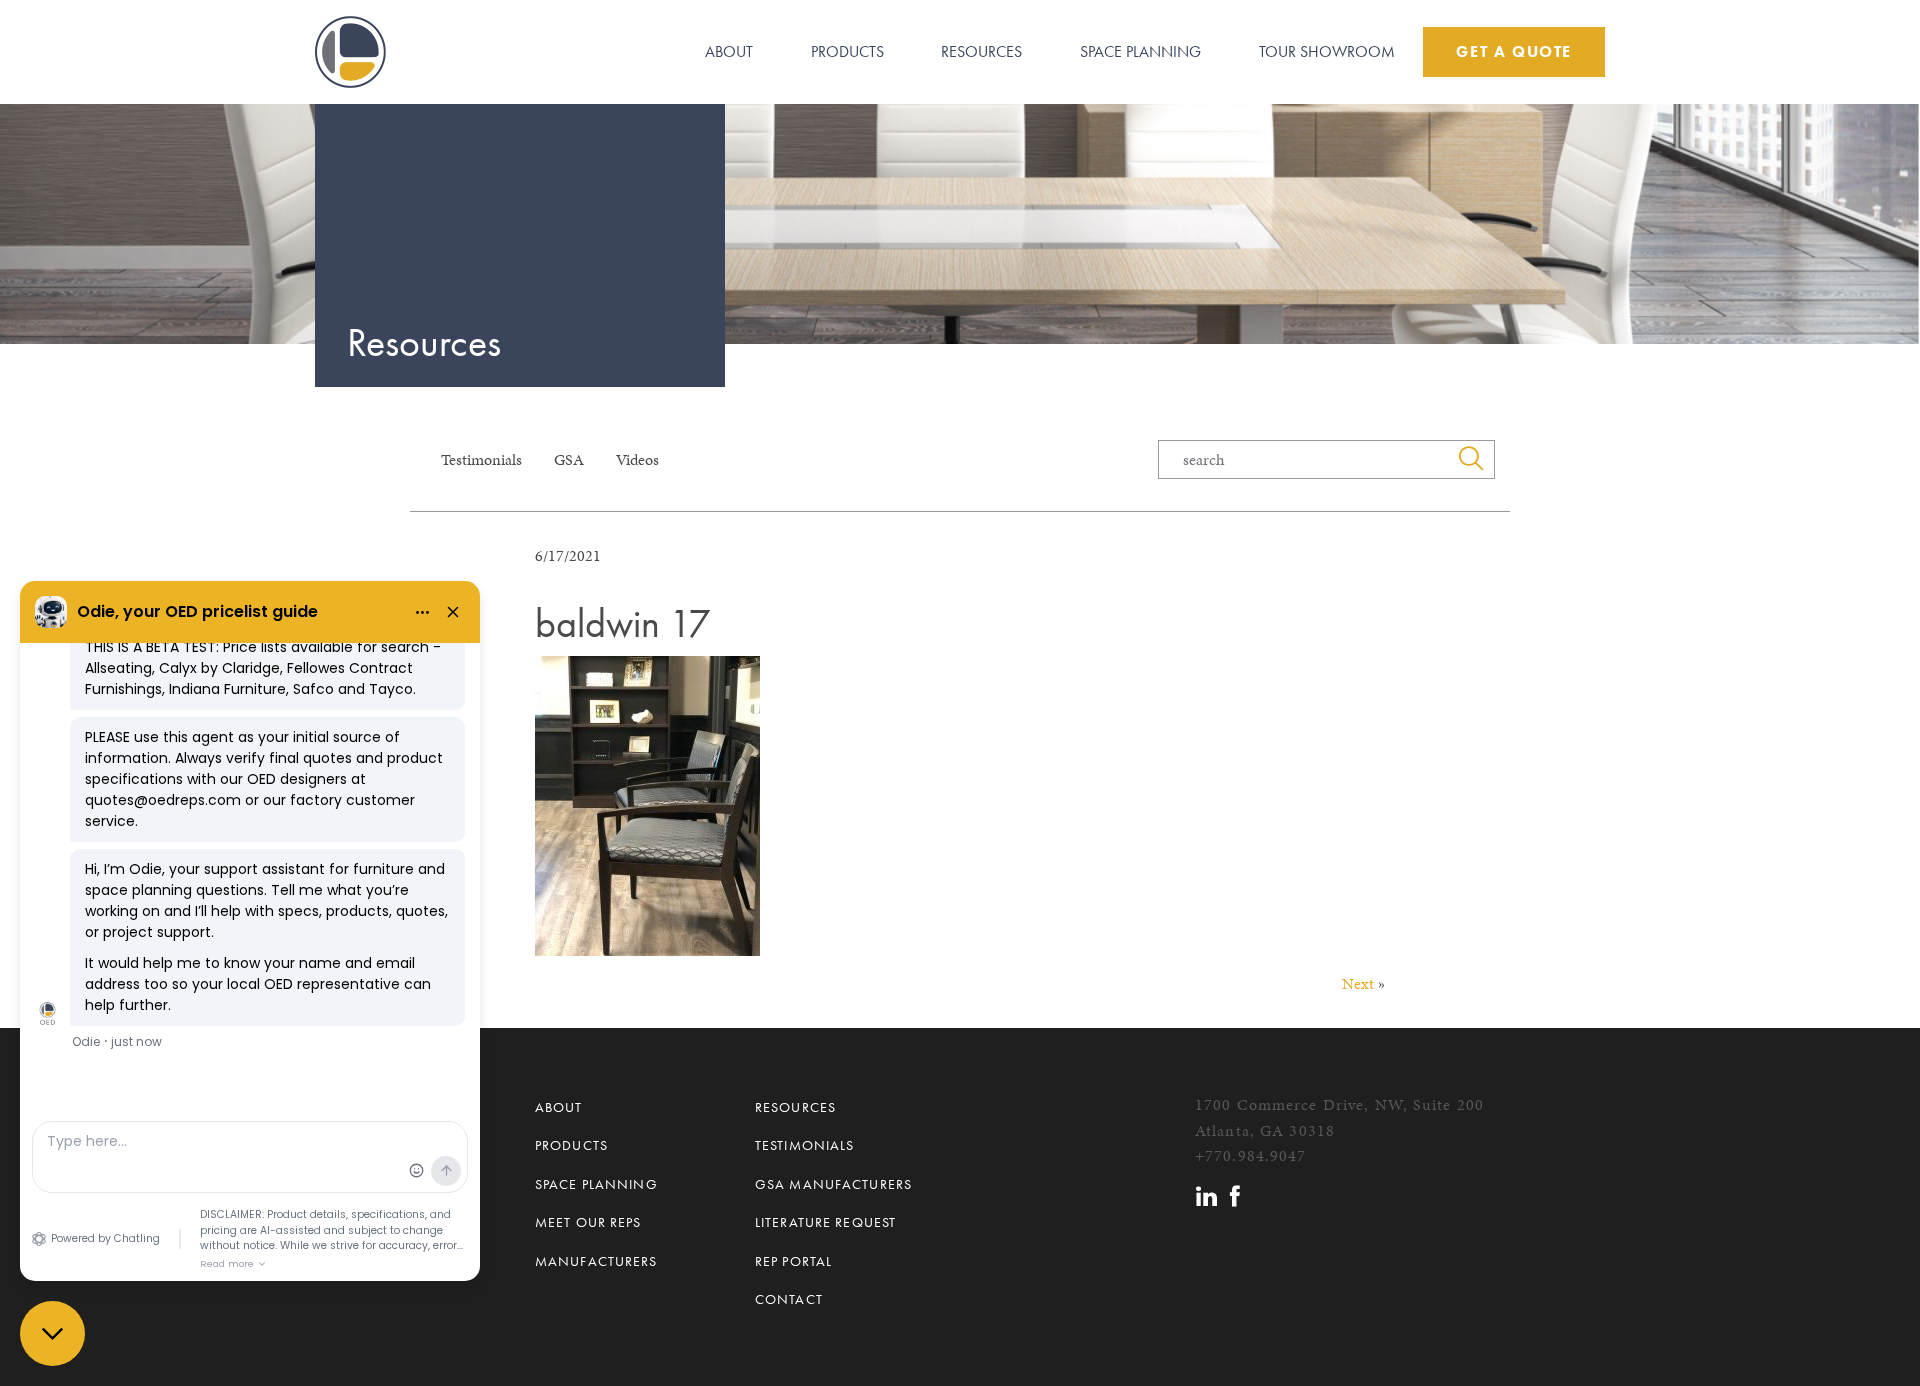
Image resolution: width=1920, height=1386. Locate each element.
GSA (569, 459)
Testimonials (481, 459)
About (729, 51)
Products (847, 51)
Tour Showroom (1327, 51)
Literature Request (825, 1222)
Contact (789, 1299)
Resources (981, 51)
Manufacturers (596, 1261)
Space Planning (1140, 51)
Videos (637, 459)
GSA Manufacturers (833, 1184)
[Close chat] (52, 1333)
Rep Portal (793, 1261)
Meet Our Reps (588, 1222)
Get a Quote (1514, 51)
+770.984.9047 (1251, 1155)
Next (1358, 983)
